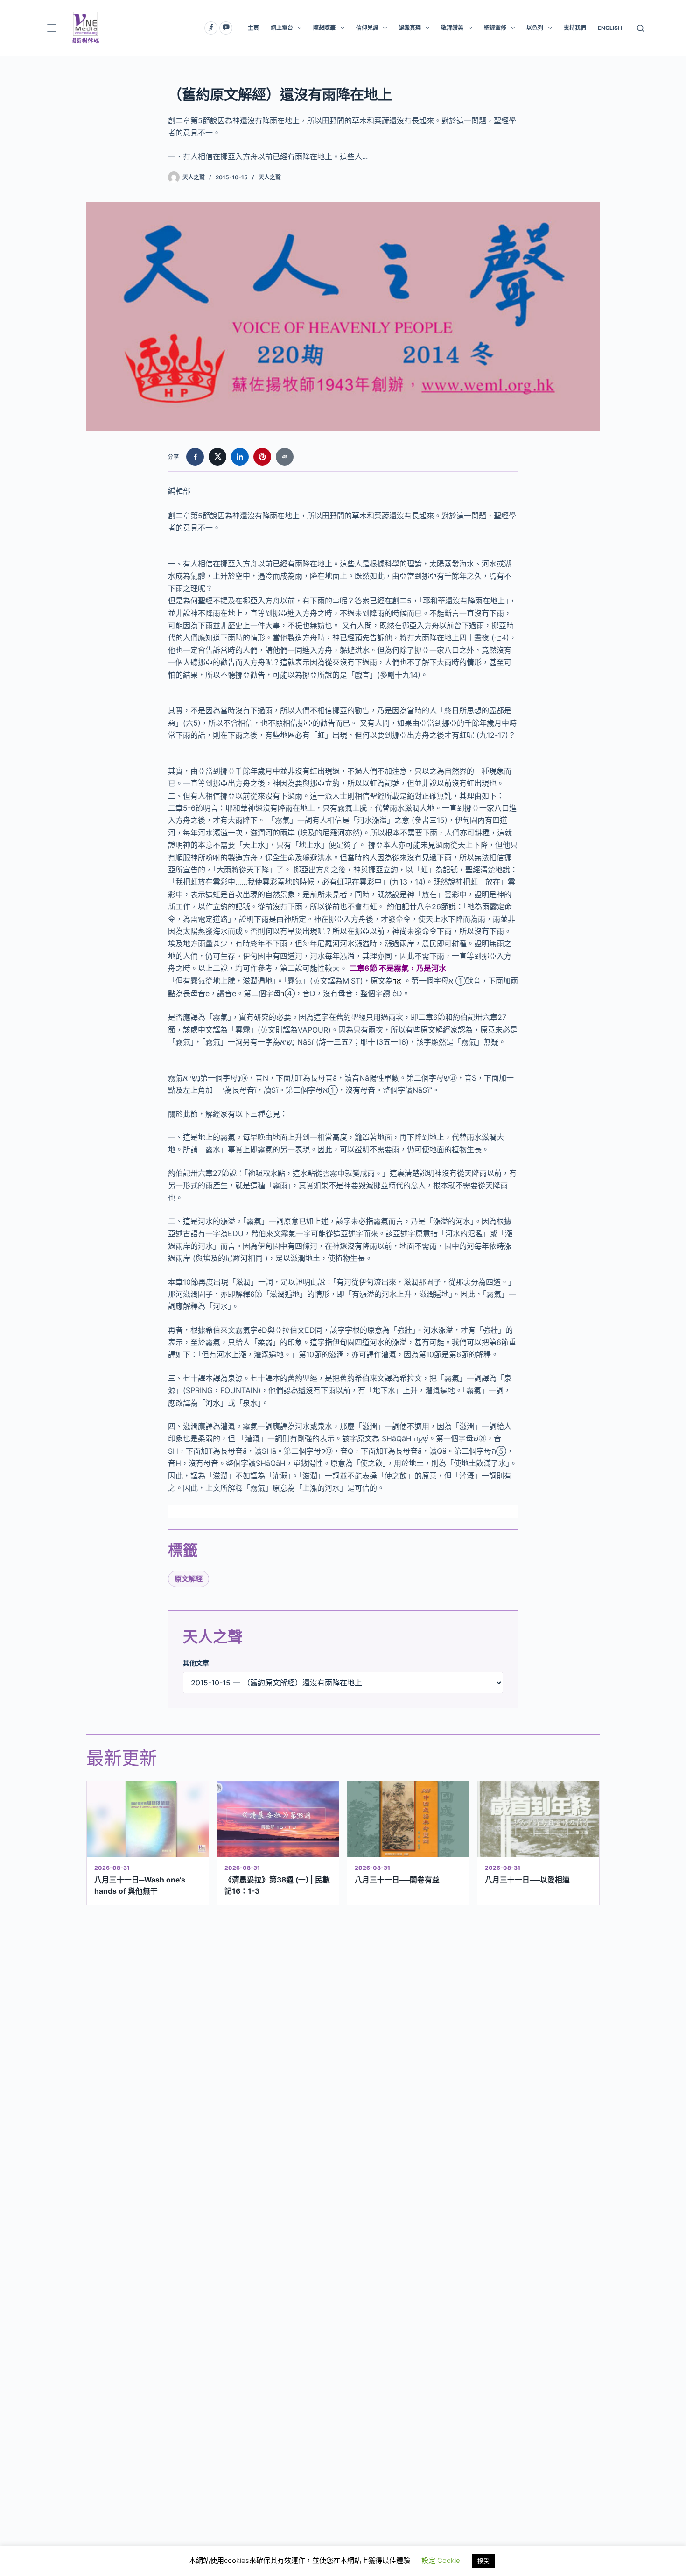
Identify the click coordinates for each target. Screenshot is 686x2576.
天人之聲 (270, 177)
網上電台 (282, 28)
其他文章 (196, 1663)
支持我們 (575, 28)
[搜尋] (640, 28)
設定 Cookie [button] (441, 2560)
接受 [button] (483, 2561)
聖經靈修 (495, 28)
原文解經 (189, 1579)
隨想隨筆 (324, 28)
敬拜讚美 (452, 28)
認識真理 (410, 28)
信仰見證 (367, 28)
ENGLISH (610, 28)
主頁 (253, 28)
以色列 (535, 28)
